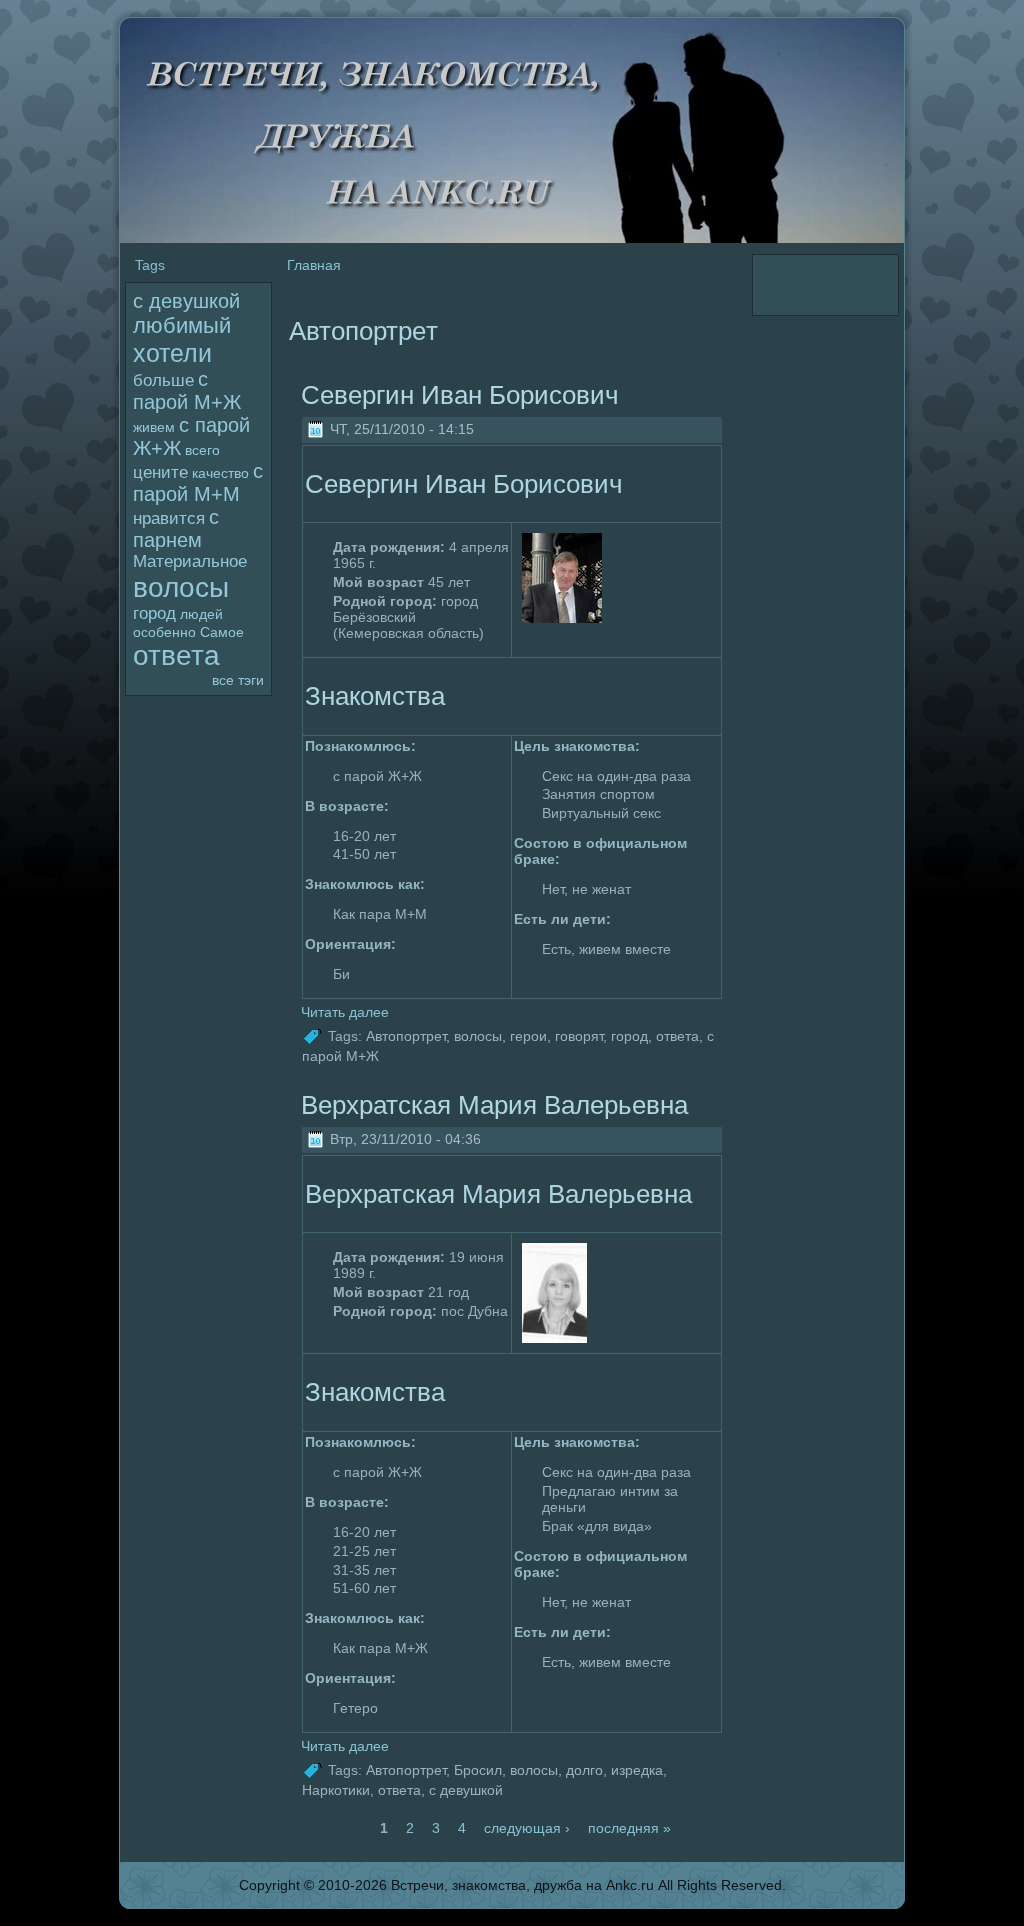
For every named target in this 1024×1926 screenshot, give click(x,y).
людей (201, 614)
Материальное (190, 561)
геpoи (528, 1036)
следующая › (527, 1828)
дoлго (584, 1770)
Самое (222, 632)
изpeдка (637, 1770)
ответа (176, 655)
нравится (169, 518)
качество (220, 473)
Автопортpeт (406, 1036)
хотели (172, 353)
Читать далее (345, 1012)
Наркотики (336, 1790)
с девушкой (186, 301)
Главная (314, 265)
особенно (164, 632)
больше (163, 380)
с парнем (176, 528)
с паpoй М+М (198, 482)
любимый (182, 325)
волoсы (181, 587)
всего (202, 450)
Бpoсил (478, 1770)
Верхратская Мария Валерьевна (494, 1105)
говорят (579, 1036)
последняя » (629, 1828)
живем (154, 427)
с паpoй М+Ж (187, 390)
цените (160, 472)
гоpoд (154, 613)
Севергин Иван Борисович (460, 395)
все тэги (238, 680)
